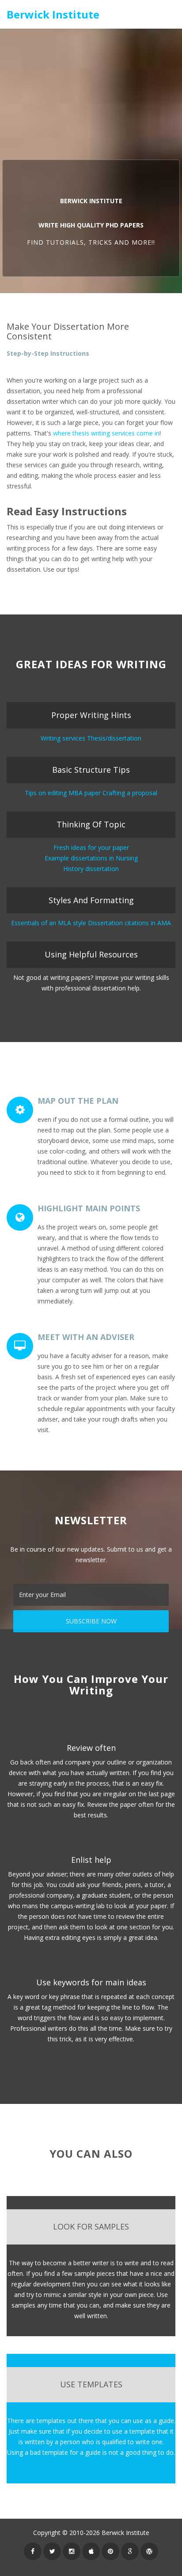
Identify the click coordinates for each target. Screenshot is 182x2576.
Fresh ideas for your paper (91, 847)
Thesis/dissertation (114, 738)
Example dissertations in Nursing (91, 858)
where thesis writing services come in (106, 433)
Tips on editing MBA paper (63, 793)
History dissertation (91, 869)
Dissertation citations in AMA (129, 923)
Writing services (63, 738)
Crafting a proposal (130, 793)
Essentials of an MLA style (49, 923)
